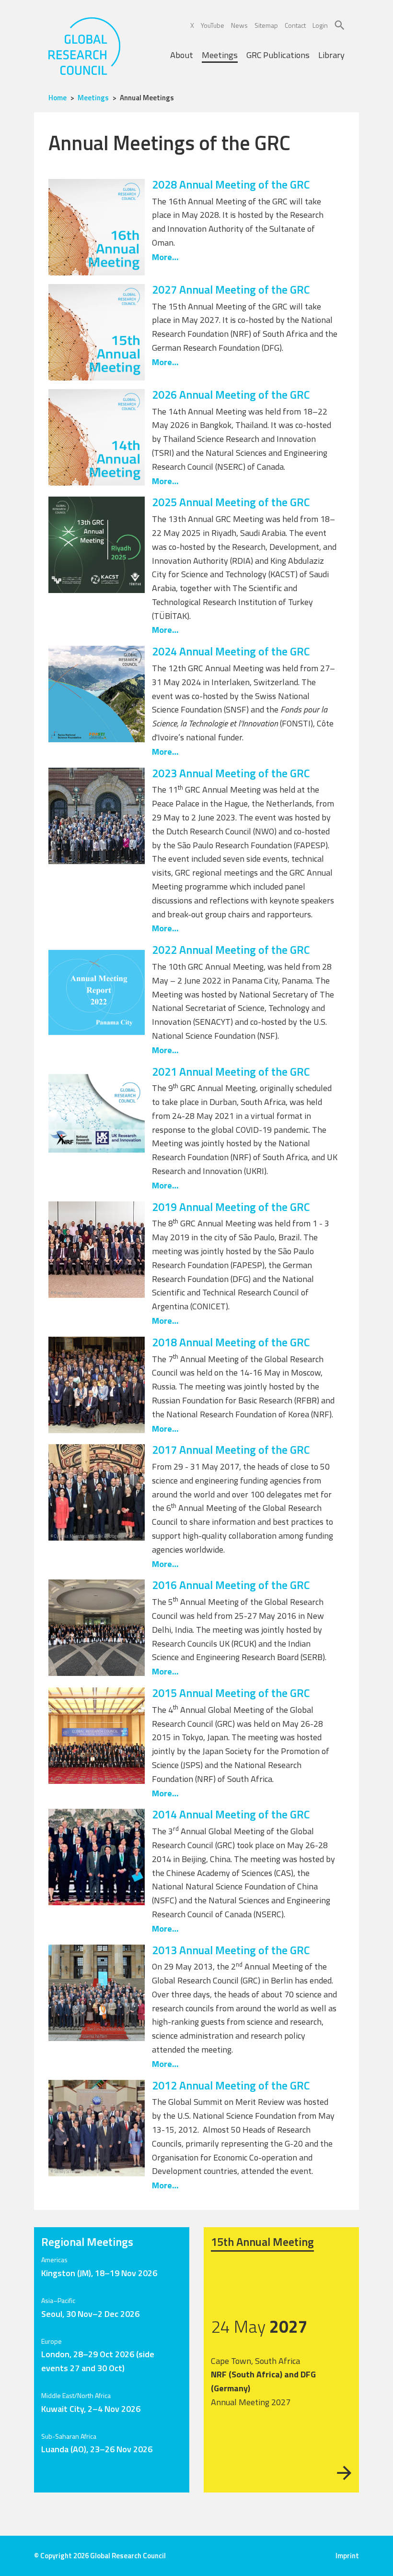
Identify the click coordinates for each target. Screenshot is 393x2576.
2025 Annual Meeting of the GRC (231, 502)
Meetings (220, 55)
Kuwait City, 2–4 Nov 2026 (91, 2409)
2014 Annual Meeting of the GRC (231, 1814)
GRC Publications (278, 55)
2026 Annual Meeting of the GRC (231, 394)
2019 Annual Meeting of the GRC (231, 1207)
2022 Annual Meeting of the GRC (231, 950)
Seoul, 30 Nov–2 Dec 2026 (90, 2314)
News (239, 25)
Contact (295, 25)
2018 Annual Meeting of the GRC (231, 1342)
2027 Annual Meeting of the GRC (231, 289)
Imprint (347, 2556)
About (182, 55)
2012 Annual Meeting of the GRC (231, 2085)
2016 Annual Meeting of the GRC (231, 1585)
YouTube (213, 25)
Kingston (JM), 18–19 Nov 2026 (99, 2273)
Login (320, 25)
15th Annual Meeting (262, 2242)
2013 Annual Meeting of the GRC (231, 1950)
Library (331, 55)
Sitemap (266, 25)
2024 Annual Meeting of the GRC (231, 651)
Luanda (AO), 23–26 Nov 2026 (97, 2449)
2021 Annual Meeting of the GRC (231, 1071)
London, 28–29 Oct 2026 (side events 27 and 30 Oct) (98, 2361)
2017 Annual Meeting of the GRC (231, 1449)
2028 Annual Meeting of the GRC (231, 184)
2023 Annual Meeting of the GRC (231, 773)
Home (58, 98)
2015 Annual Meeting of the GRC (231, 1693)
